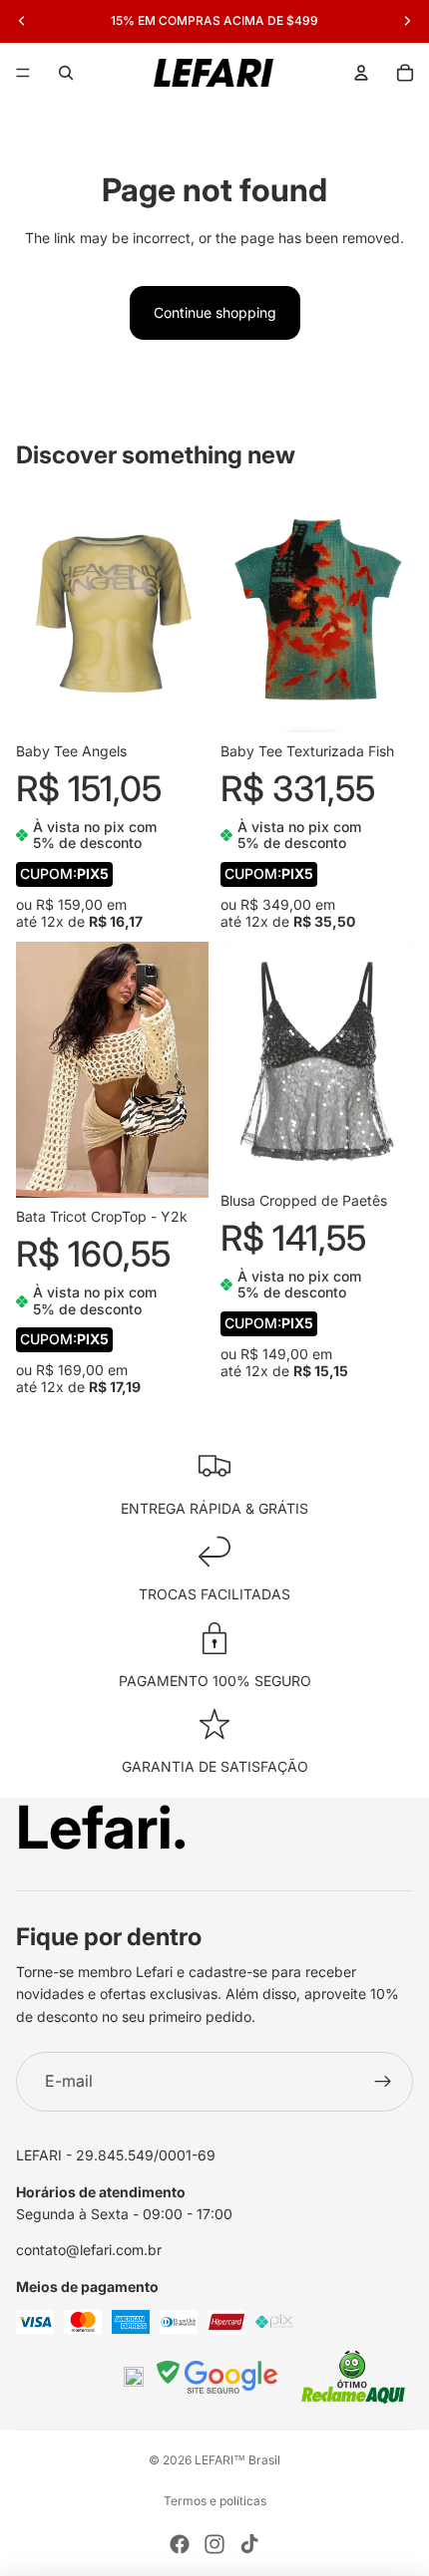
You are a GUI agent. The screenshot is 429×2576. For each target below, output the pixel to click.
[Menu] (23, 73)
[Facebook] (180, 2544)
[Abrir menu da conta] (361, 73)
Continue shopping (215, 312)
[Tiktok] (249, 2544)
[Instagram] (214, 2544)
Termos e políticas (215, 2501)
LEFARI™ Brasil (237, 2460)
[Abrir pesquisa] (66, 73)
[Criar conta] (383, 2082)
